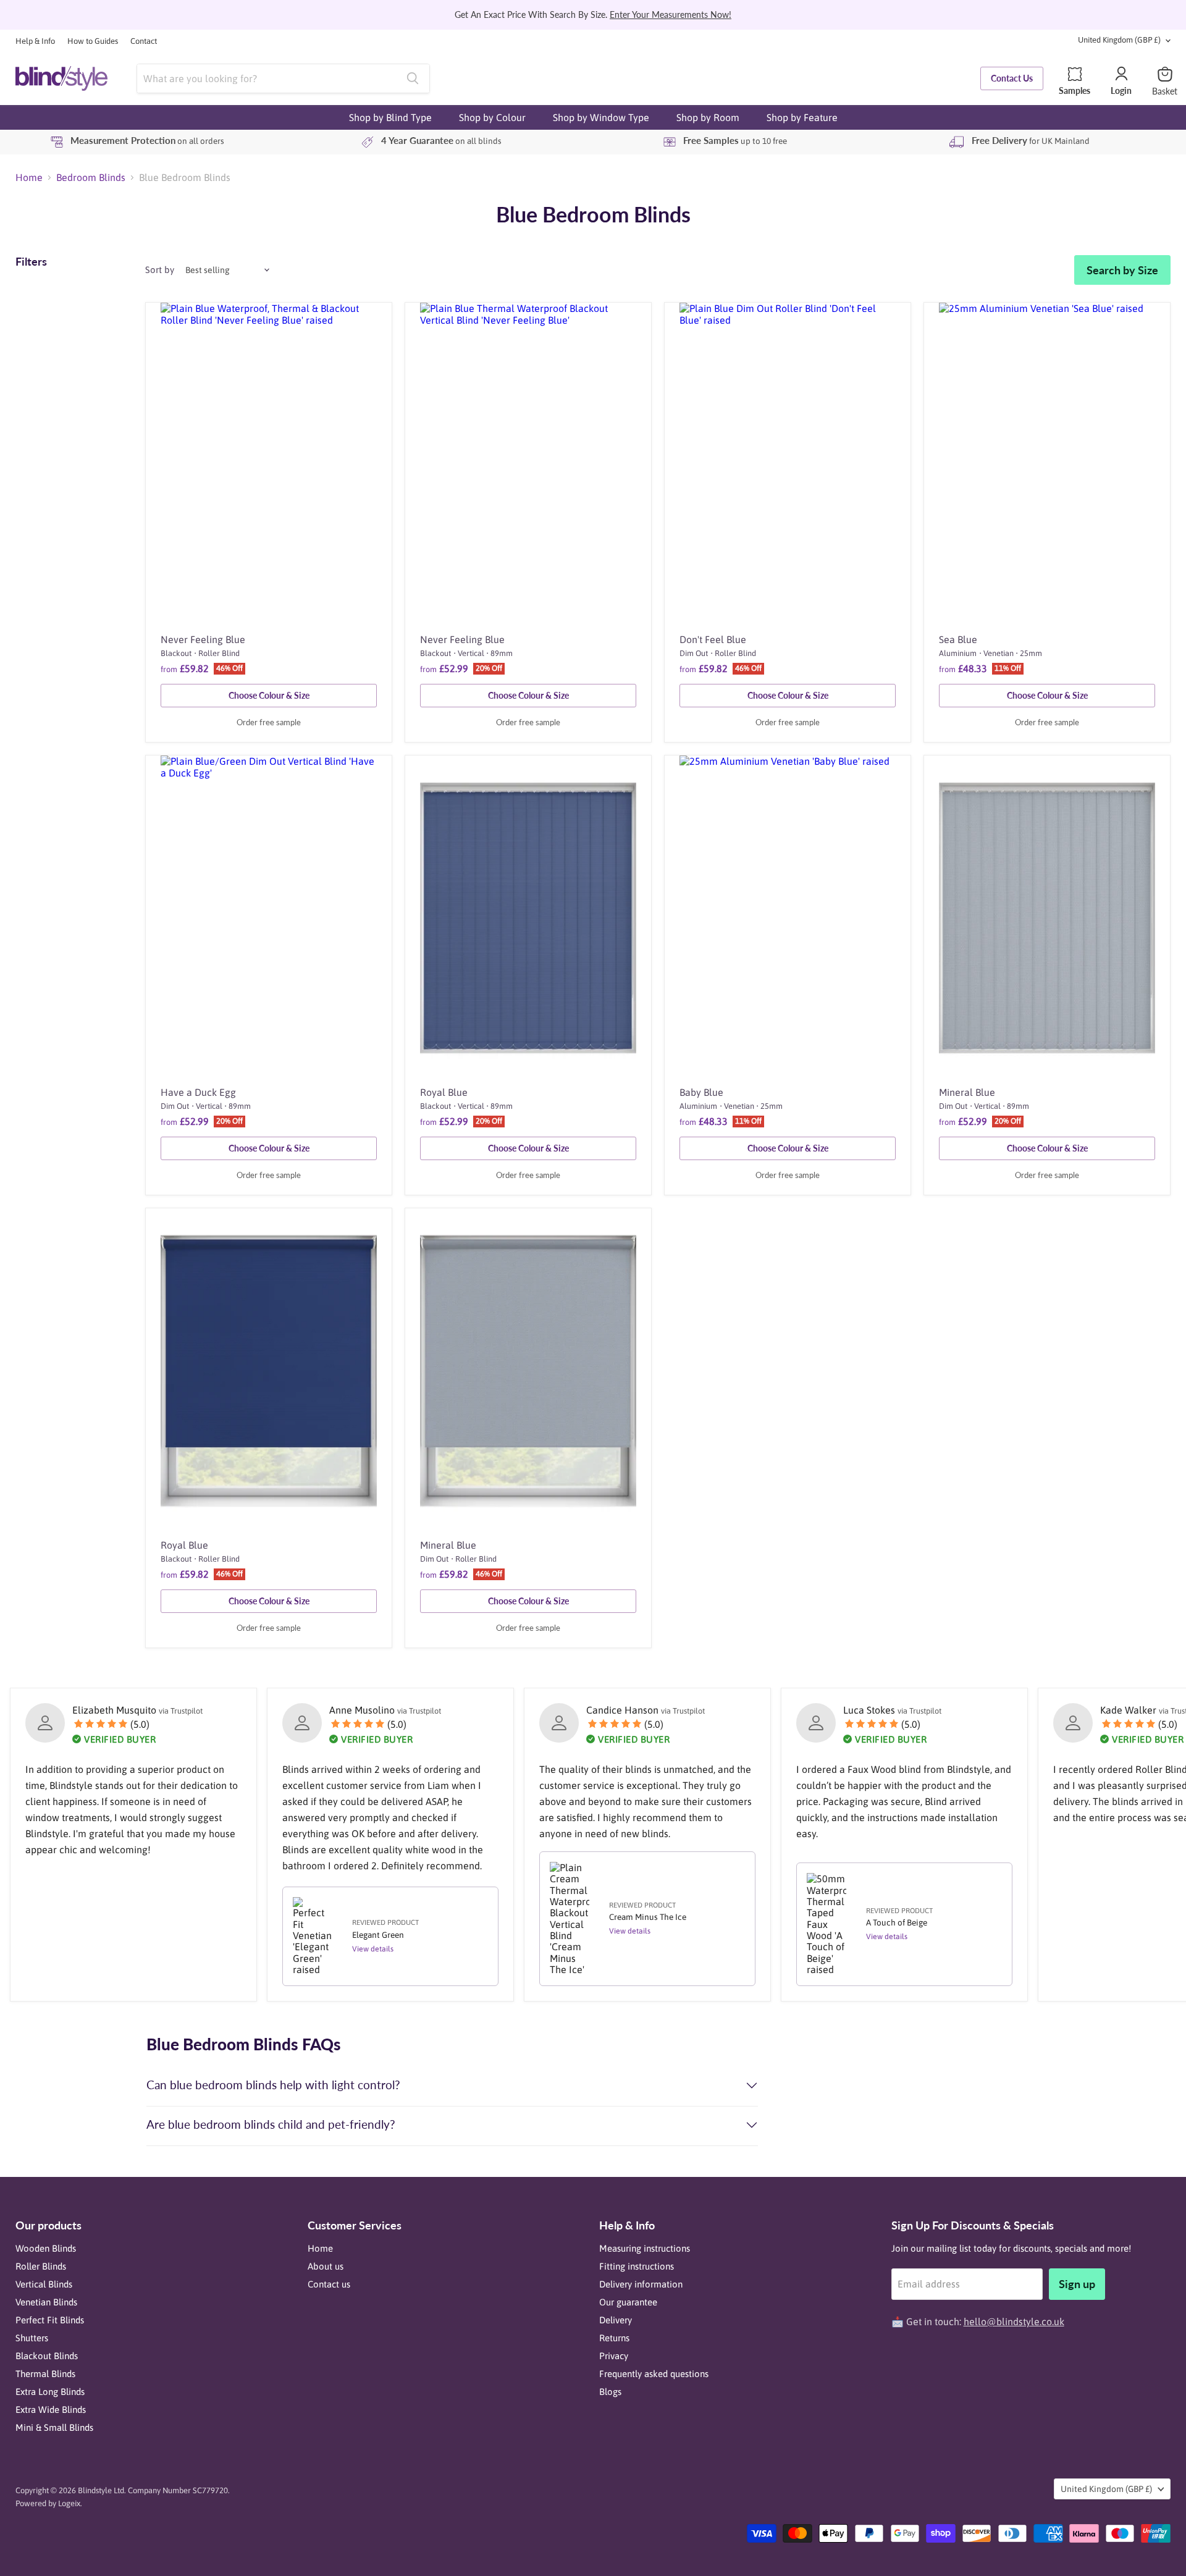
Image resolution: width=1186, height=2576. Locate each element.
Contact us (329, 2284)
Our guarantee (628, 2302)
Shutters (32, 2338)
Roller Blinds (41, 2266)
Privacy (614, 2356)
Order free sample (269, 723)
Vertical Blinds (44, 2284)
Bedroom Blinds (91, 177)
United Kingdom (1119, 40)
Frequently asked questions (654, 2374)
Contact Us (1012, 78)
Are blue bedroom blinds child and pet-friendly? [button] (271, 2124)
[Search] (413, 78)
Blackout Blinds (47, 2356)
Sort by (160, 270)
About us (326, 2266)
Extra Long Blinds (50, 2392)
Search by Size (1122, 270)
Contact (144, 41)
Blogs (610, 2392)
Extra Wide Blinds (51, 2410)
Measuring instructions (645, 2248)
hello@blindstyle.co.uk (1014, 2321)
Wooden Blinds (46, 2248)
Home (29, 177)
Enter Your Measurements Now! (671, 15)
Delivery (616, 2320)
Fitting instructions (637, 2266)
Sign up (1077, 2284)
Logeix (69, 2503)
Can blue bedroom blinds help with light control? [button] (273, 2085)
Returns (614, 2338)
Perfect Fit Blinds (50, 2320)
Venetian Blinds (46, 2302)
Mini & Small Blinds (54, 2427)
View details (373, 1949)
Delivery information (641, 2284)
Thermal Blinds (45, 2374)
